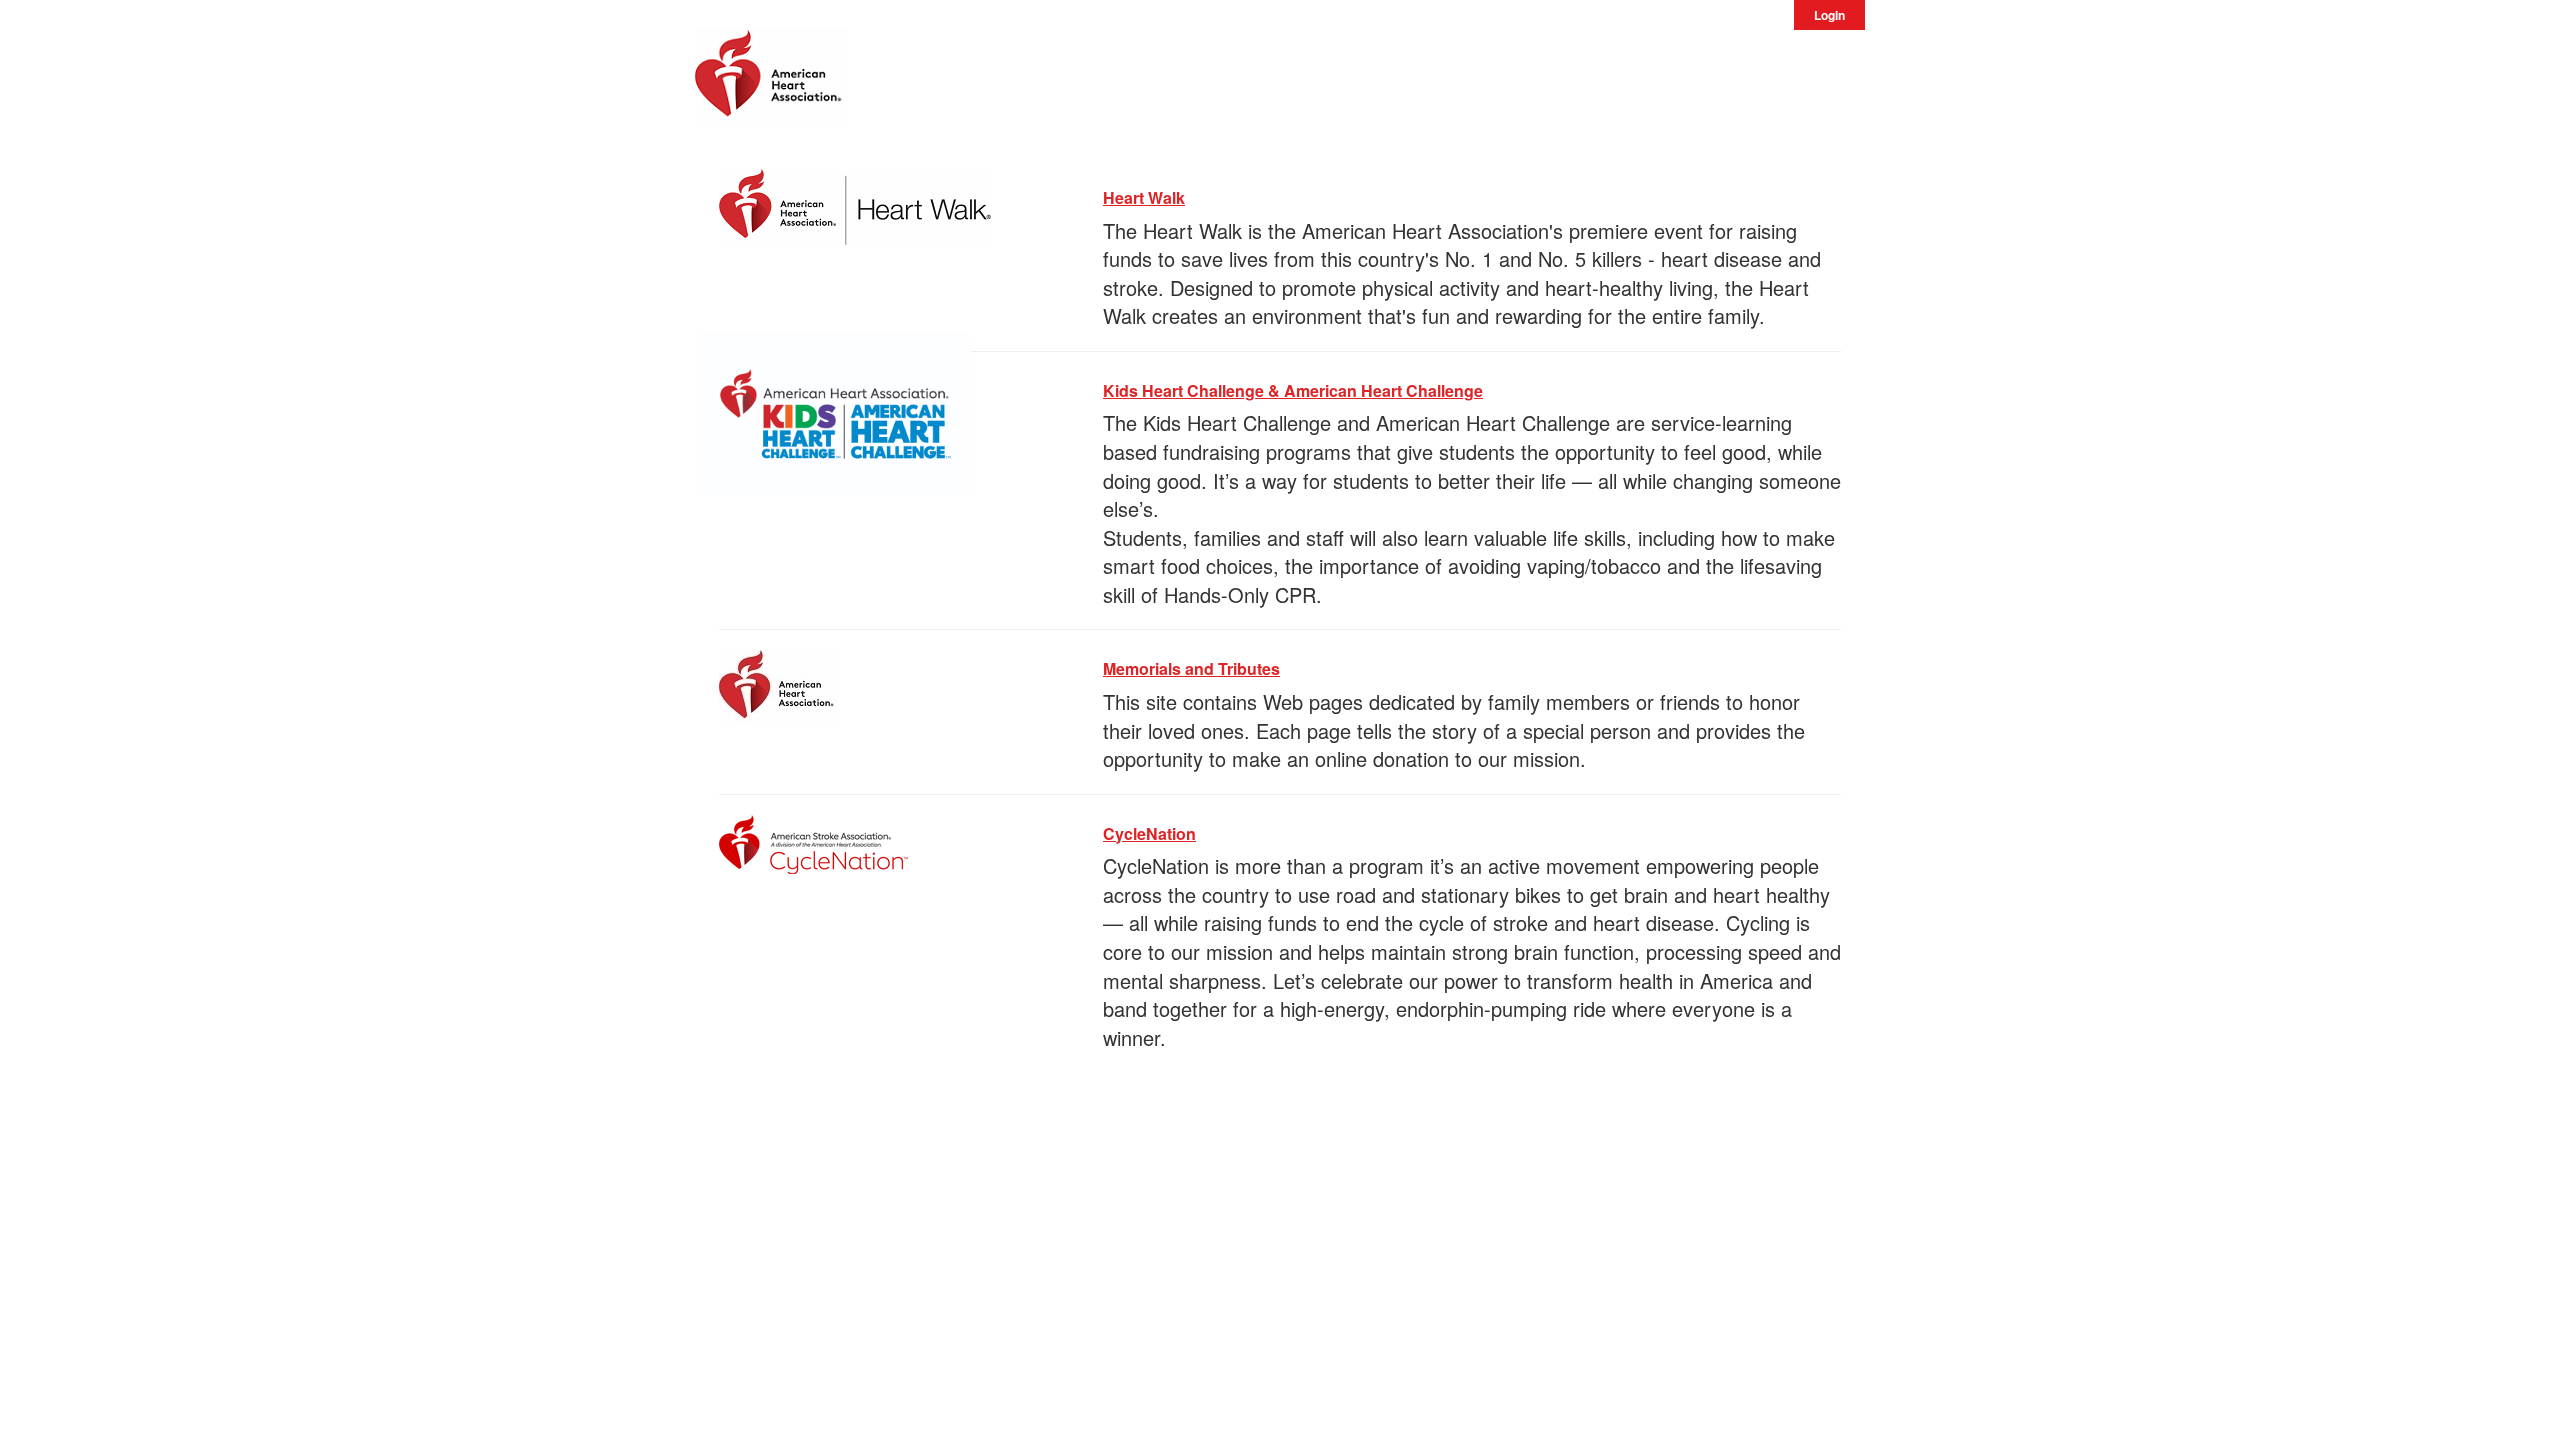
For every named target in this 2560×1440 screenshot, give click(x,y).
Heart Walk (1144, 197)
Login (1829, 15)
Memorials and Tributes (1191, 668)
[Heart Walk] (855, 203)
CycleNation (1149, 833)
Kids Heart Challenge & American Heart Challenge (1293, 390)
